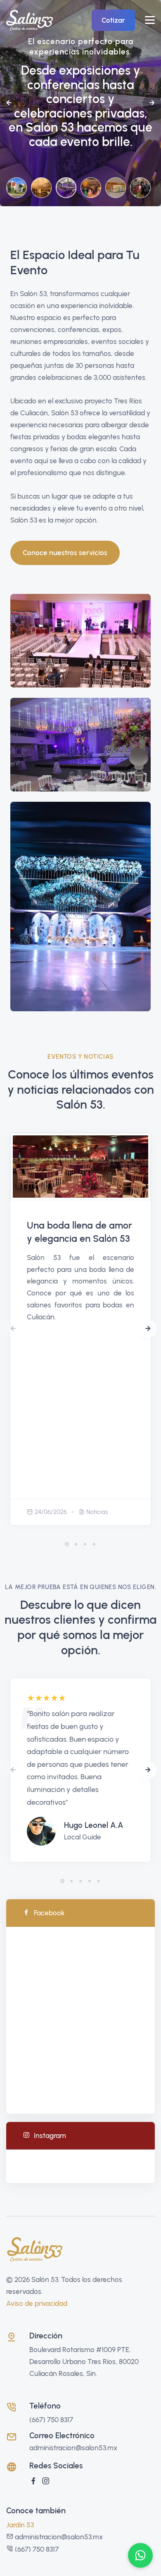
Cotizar (113, 20)
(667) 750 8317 (51, 2420)
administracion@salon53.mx (73, 2448)
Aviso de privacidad (37, 2303)
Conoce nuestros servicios (65, 553)
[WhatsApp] (140, 2555)
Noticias (97, 1512)
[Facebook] (33, 2481)
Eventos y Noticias (80, 1057)
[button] (9, 103)
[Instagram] (46, 2481)
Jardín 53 (20, 2525)
